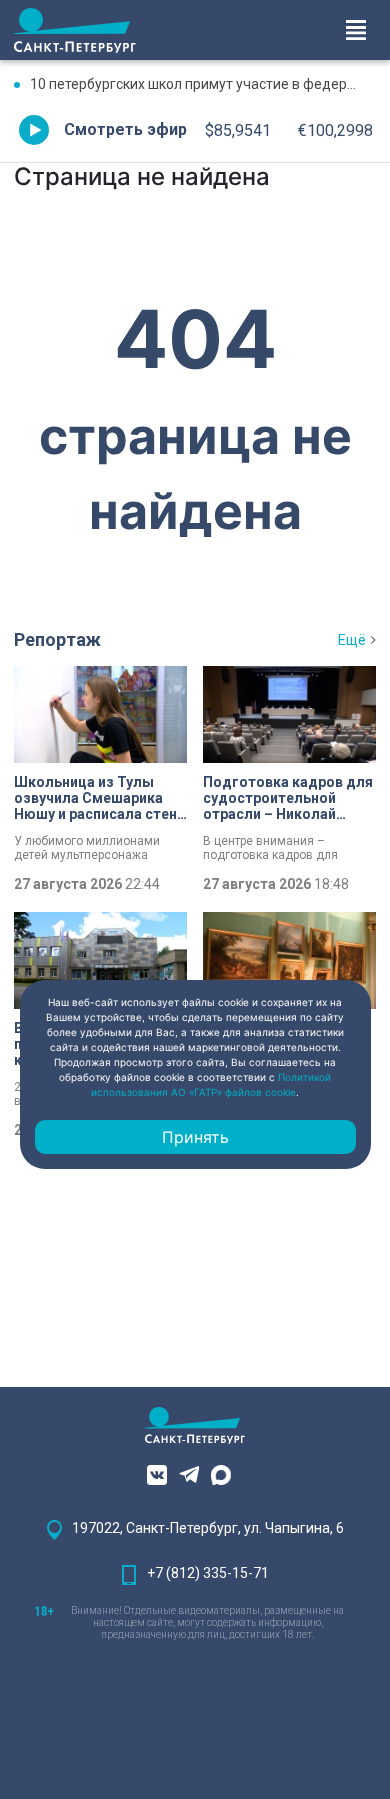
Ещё (352, 640)
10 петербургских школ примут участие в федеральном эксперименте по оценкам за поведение (203, 84)
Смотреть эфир (125, 129)
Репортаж (57, 639)
